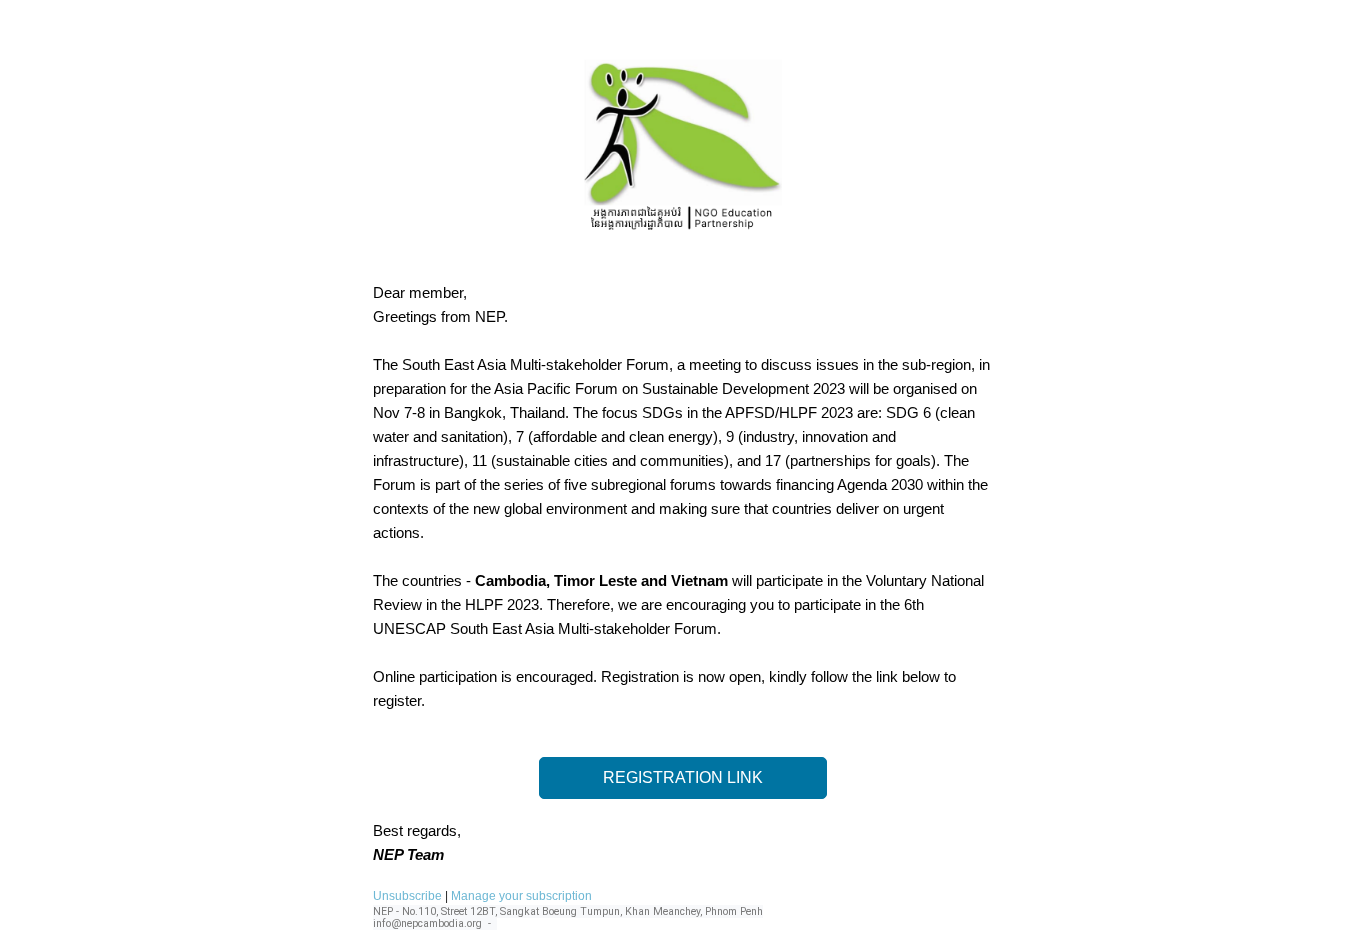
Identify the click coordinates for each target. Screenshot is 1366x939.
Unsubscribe (407, 896)
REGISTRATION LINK (683, 777)
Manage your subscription (521, 896)
